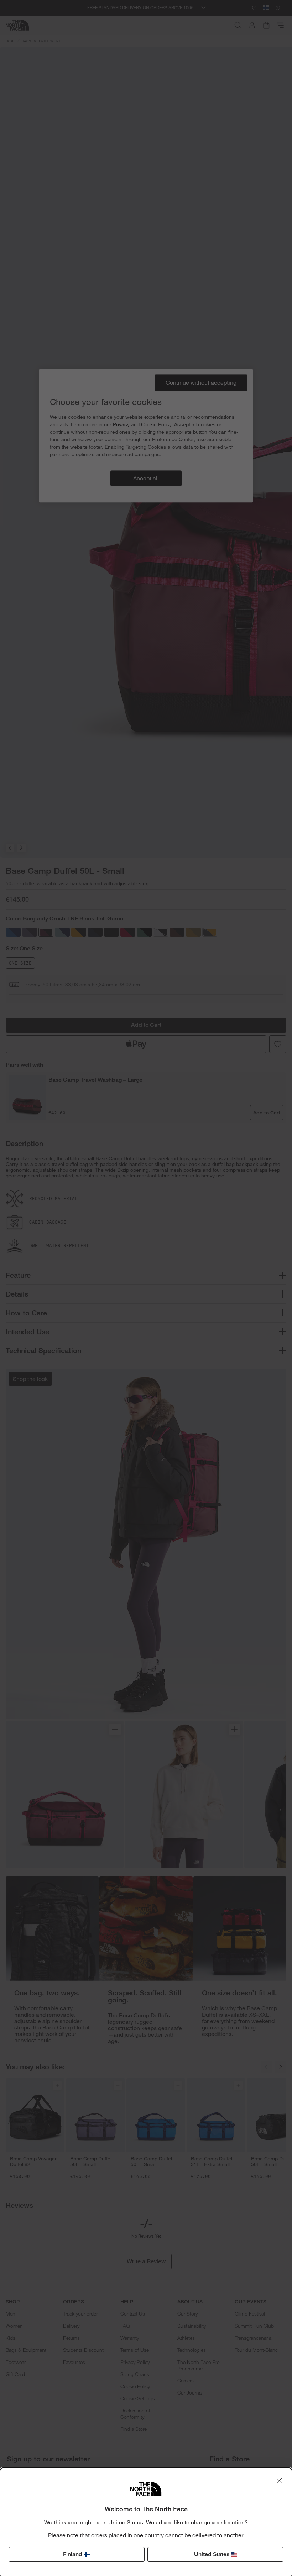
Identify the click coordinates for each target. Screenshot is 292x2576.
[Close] (279, 2481)
